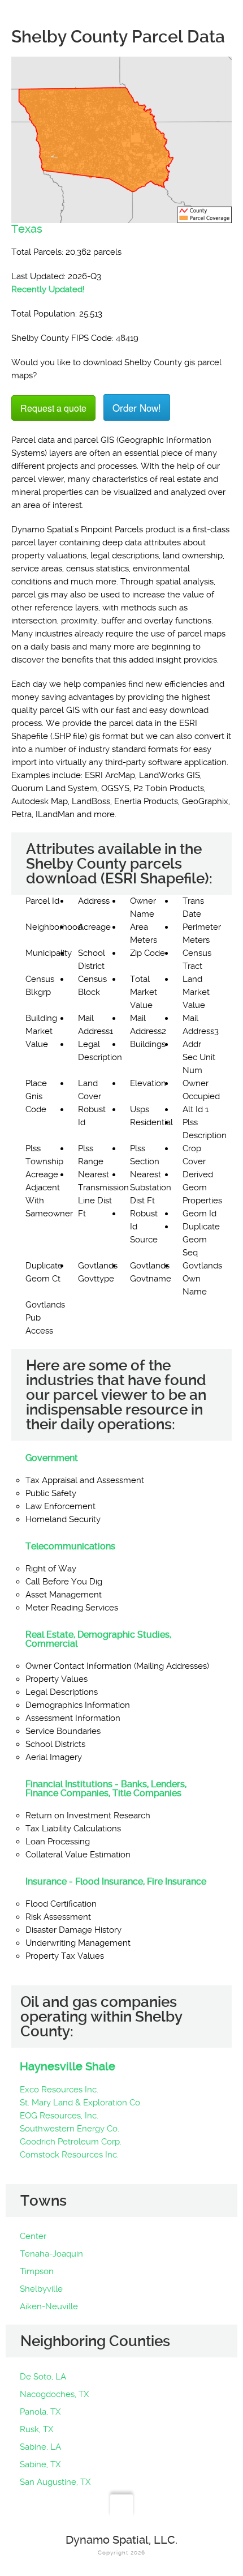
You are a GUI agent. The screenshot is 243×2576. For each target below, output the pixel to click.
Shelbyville (41, 2289)
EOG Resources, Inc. (59, 2116)
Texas (27, 229)
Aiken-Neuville (49, 2306)
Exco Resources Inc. (59, 2090)
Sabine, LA (40, 2447)
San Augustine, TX (55, 2482)
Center (33, 2236)
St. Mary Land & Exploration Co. (81, 2103)
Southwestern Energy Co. (70, 2129)
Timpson (37, 2271)
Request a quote (53, 408)
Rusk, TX (36, 2429)
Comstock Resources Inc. (69, 2155)
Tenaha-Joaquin (51, 2254)
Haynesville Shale (68, 2066)
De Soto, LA (43, 2377)
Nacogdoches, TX (54, 2394)
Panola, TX (40, 2412)
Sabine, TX (40, 2464)
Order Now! (137, 407)
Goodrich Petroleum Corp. (71, 2142)
